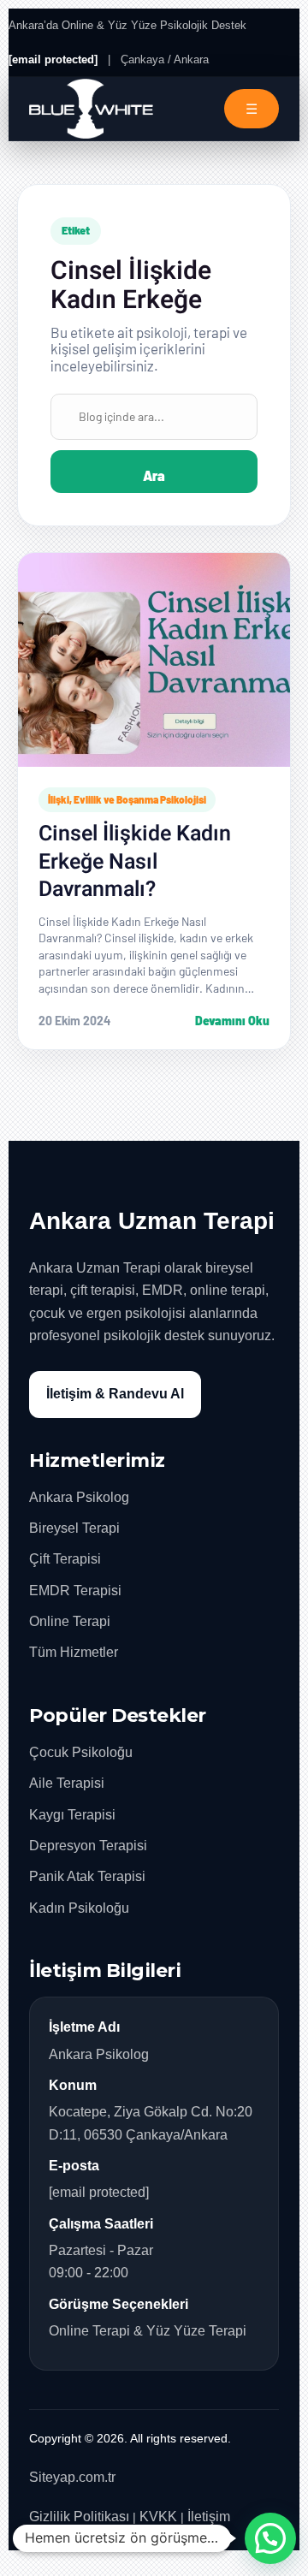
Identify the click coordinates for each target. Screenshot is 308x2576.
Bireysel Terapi (74, 1528)
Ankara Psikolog (79, 1497)
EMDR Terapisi (75, 1591)
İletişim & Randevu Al (115, 1394)
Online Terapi (70, 1621)
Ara (154, 475)
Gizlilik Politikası (79, 2517)
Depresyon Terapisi (88, 1846)
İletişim (209, 2517)
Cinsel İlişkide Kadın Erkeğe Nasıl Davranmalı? (135, 862)
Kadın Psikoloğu (79, 1908)
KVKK (158, 2517)
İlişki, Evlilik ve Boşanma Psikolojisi (127, 799)
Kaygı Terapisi (72, 1815)
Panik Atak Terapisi (87, 1876)
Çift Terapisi (65, 1559)
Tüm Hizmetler (74, 1652)
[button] (270, 2538)
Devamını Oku (232, 1021)
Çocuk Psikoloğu (81, 1752)
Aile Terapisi (67, 1783)
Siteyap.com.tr (72, 2477)
